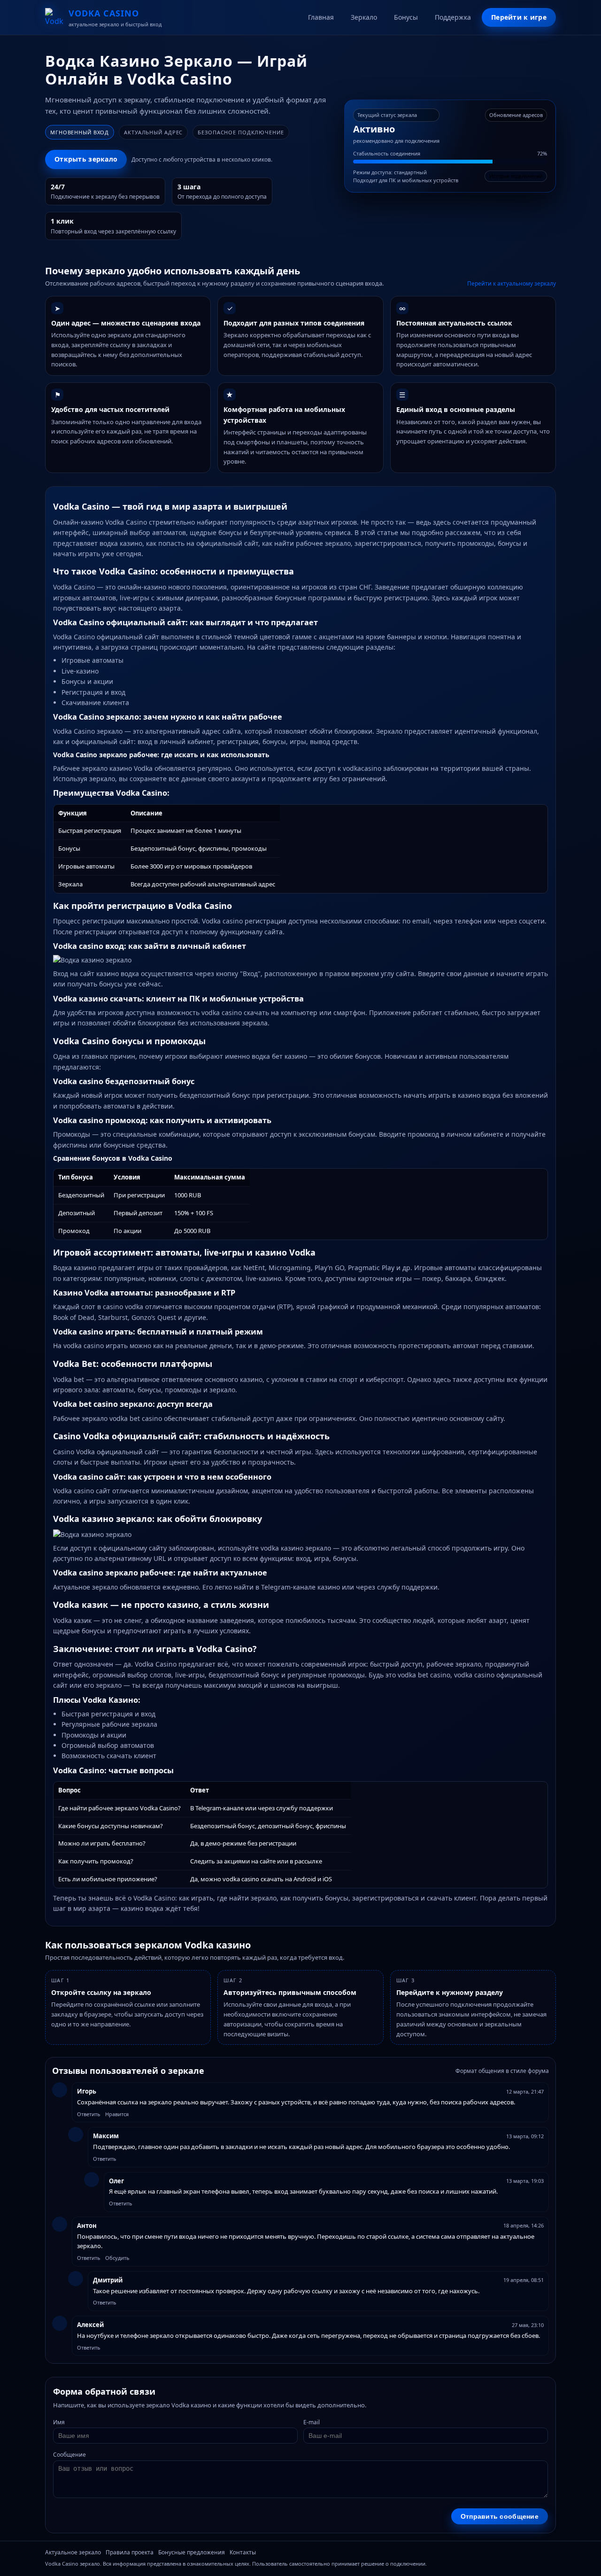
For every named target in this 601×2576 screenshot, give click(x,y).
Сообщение (69, 2455)
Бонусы (406, 17)
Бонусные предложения (192, 2552)
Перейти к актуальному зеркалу (512, 283)
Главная (321, 17)
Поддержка (453, 17)
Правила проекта (130, 2552)
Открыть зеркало (86, 159)
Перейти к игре (519, 17)
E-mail (312, 2422)
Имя (59, 2422)
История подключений (516, 176)
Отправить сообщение (500, 2516)
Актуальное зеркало (73, 2552)
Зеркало (364, 17)
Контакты (243, 2552)
